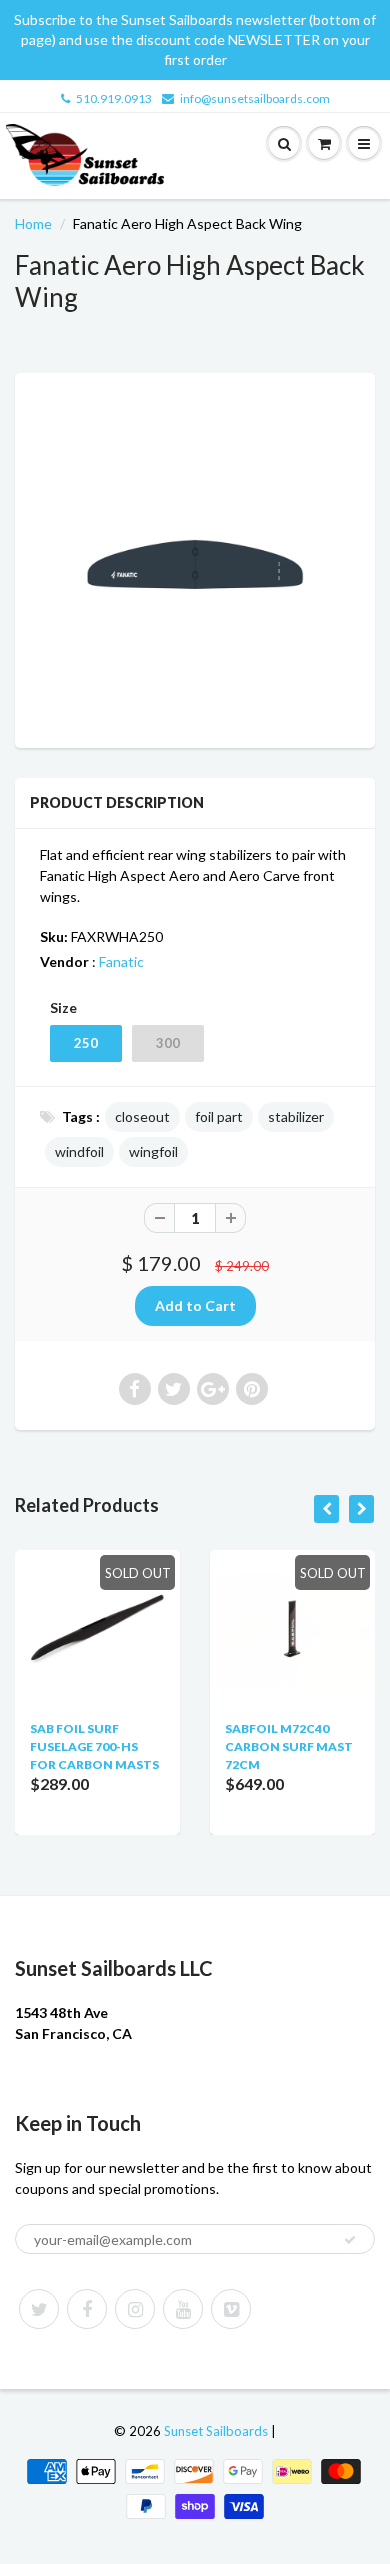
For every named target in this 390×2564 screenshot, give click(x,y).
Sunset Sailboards (216, 2431)
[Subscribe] (350, 2240)
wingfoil (153, 1151)
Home (33, 223)
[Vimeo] (231, 2309)
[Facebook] (87, 2309)
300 (168, 1043)
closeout (142, 1116)
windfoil (79, 1151)
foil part (219, 1116)
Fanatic (121, 961)
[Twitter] (39, 2309)
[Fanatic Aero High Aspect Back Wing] (195, 558)
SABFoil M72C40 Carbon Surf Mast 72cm (289, 1746)
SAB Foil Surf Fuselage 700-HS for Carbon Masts (94, 1746)
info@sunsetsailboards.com (255, 98)
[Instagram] (135, 2309)
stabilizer (296, 1116)
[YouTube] (183, 2309)
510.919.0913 (114, 98)
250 (86, 1043)
